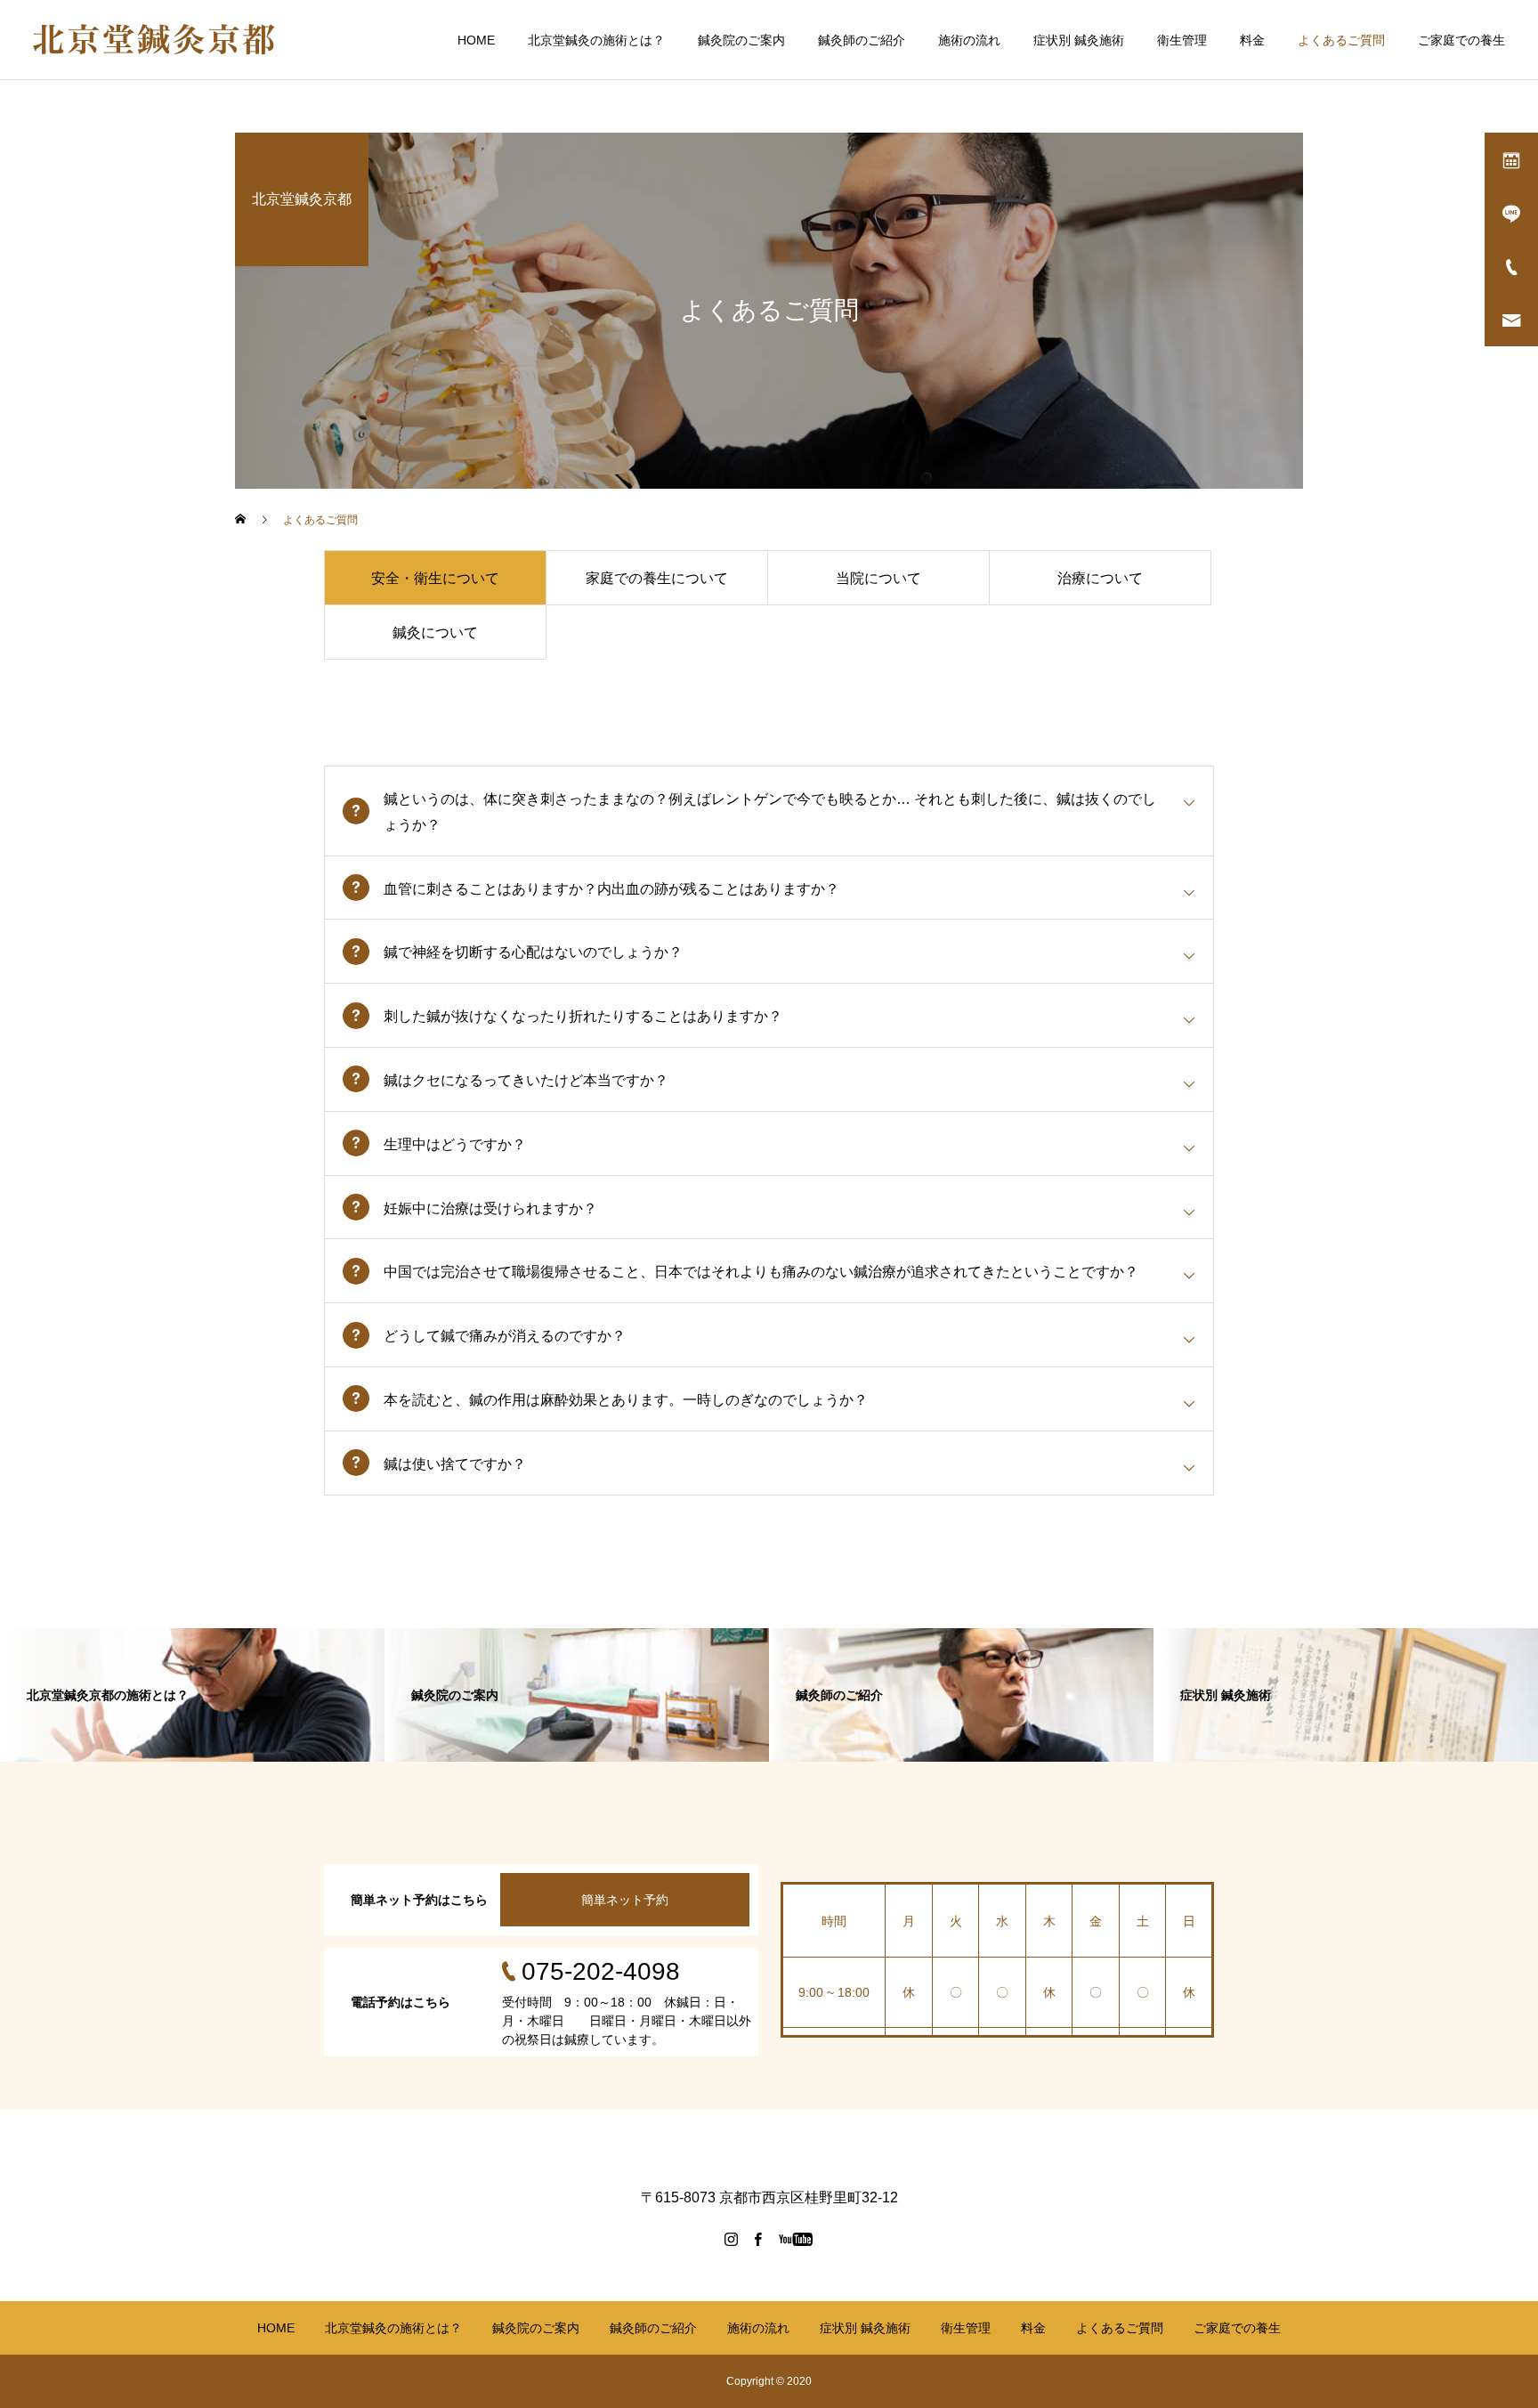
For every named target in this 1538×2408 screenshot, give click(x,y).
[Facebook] (758, 2239)
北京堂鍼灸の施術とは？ (596, 40)
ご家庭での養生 (1461, 40)
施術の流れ (969, 40)
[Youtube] (796, 2239)
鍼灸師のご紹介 (862, 40)
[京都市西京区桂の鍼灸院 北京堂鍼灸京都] (154, 40)
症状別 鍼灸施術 (1079, 40)
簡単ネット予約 (625, 1900)
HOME (476, 40)
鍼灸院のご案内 (741, 40)
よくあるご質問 (1341, 40)
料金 (1252, 40)
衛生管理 (1182, 40)
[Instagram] (732, 2239)
